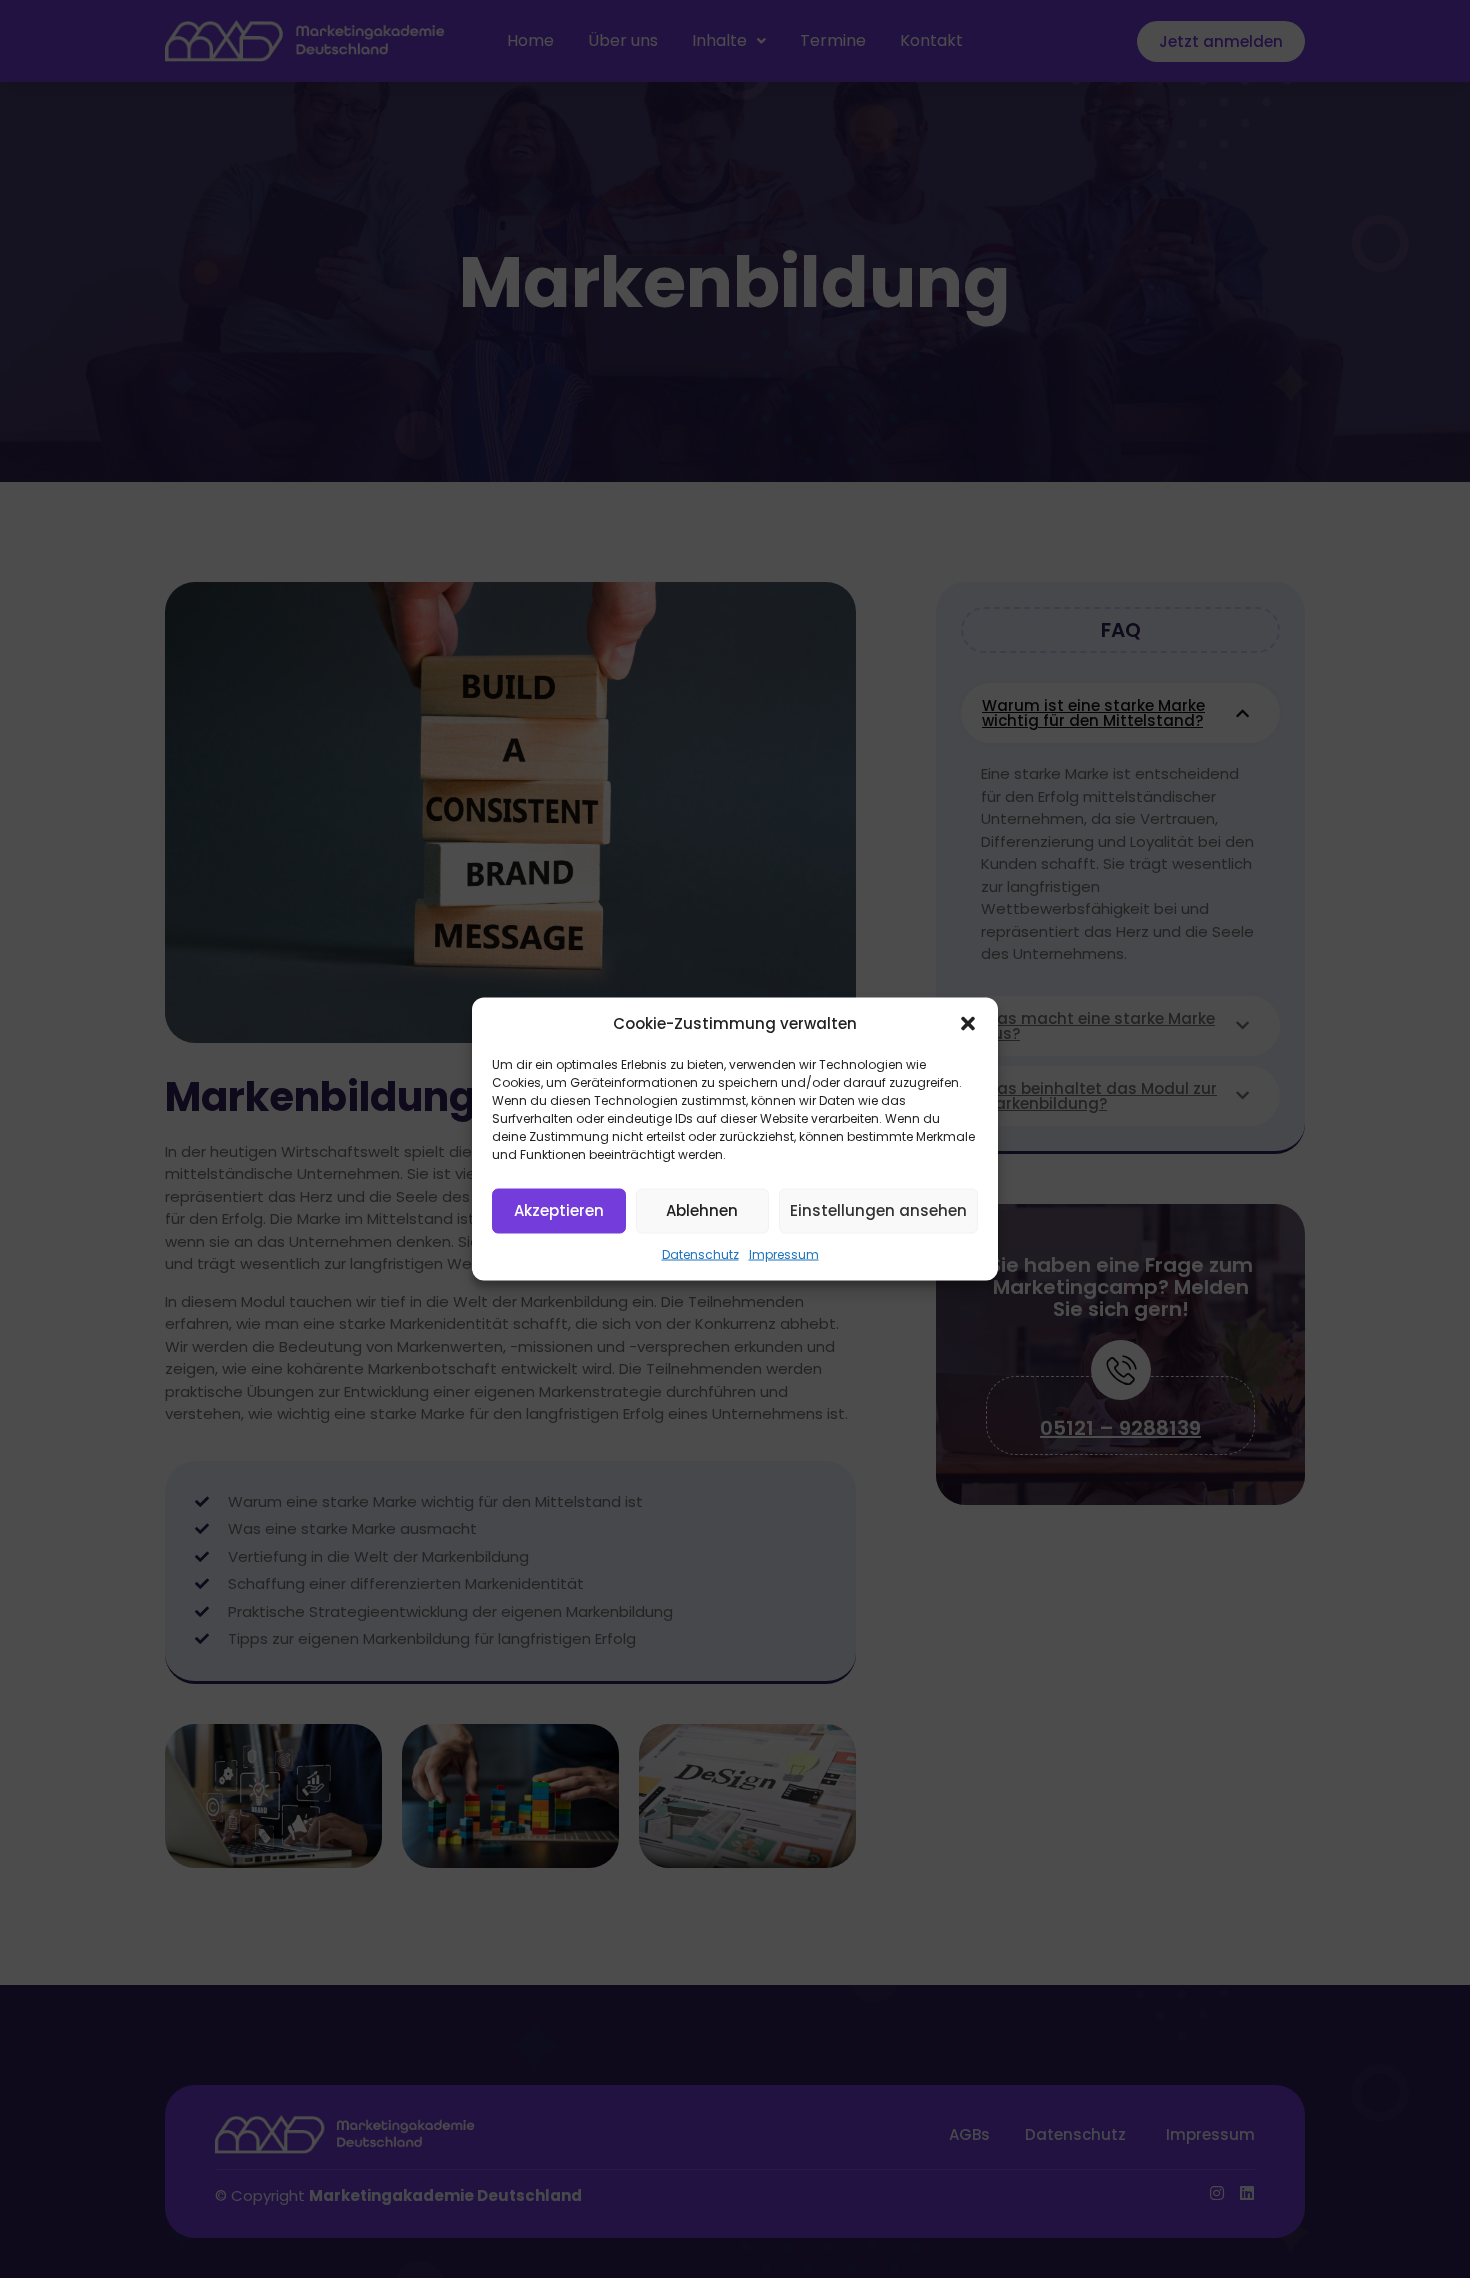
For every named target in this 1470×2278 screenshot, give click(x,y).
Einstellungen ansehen (878, 1210)
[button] (968, 1024)
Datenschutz (700, 1253)
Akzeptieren (559, 1210)
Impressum (784, 1253)
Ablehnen (702, 1210)
